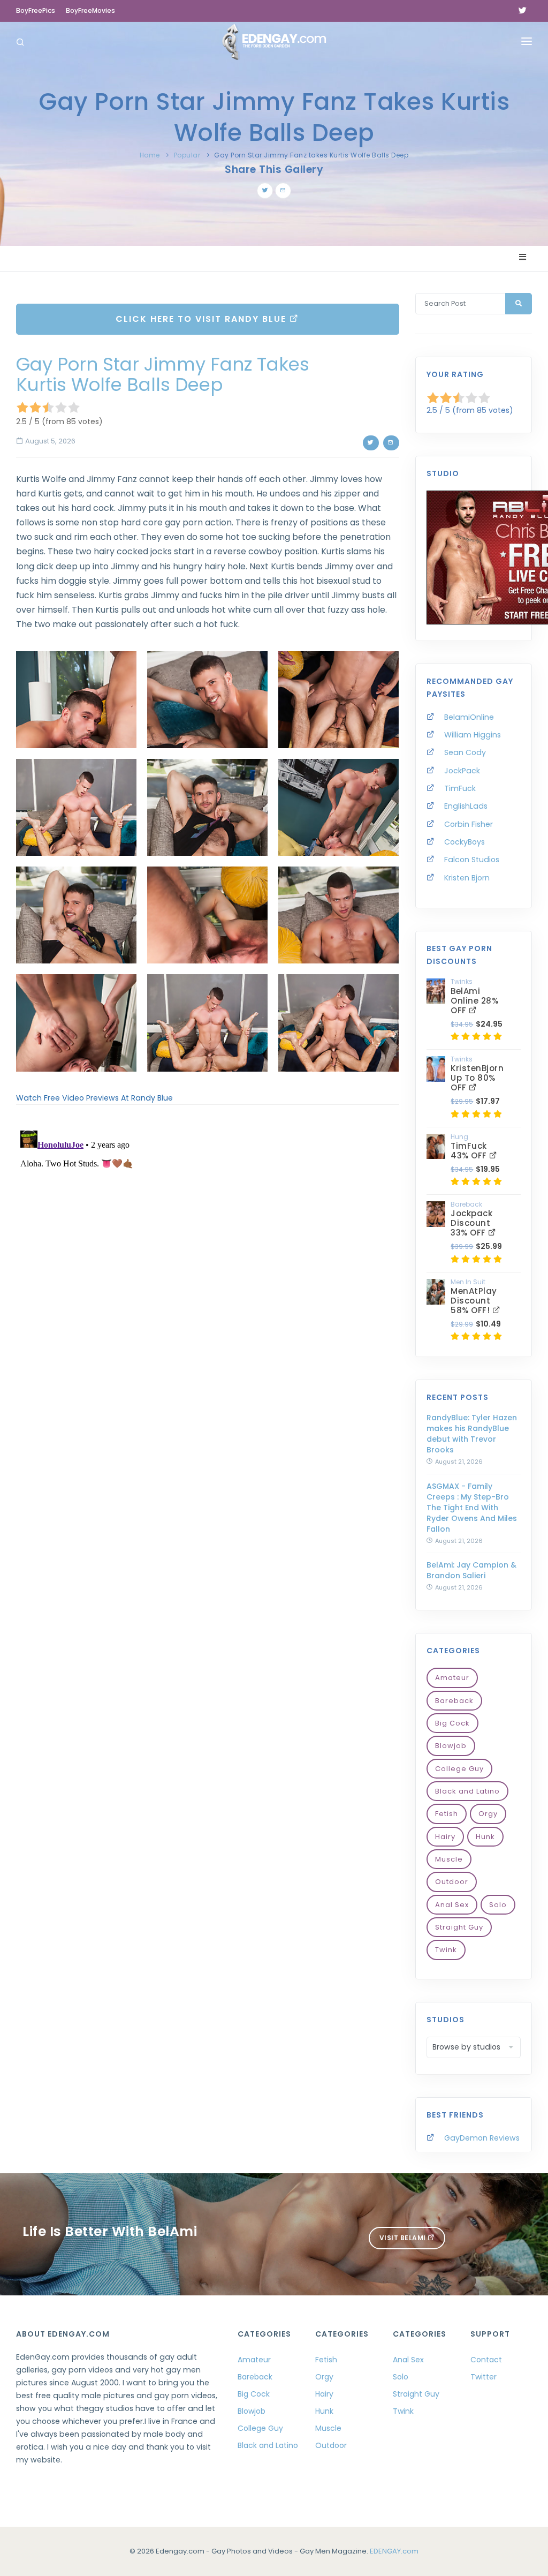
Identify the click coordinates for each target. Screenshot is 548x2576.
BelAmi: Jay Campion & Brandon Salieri (471, 1570)
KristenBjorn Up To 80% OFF (477, 1078)
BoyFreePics (36, 10)
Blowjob (451, 1746)
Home (150, 155)
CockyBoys (465, 842)
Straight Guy (459, 1927)
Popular (187, 155)
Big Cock (452, 1723)
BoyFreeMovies (90, 10)
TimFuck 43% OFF (470, 1151)
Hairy (445, 1837)
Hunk (485, 1837)
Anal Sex (452, 1905)
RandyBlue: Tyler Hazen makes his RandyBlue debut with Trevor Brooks (472, 1434)
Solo (498, 1905)
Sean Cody (465, 752)
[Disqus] (208, 1260)
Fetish (447, 1814)
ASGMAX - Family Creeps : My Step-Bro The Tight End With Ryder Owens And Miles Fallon (472, 1508)
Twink (446, 1950)
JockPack (462, 771)
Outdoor (452, 1882)
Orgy (488, 1814)
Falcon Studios (472, 860)
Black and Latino (467, 1791)
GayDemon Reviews (482, 2138)
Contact (486, 2360)
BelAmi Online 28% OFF (474, 1001)
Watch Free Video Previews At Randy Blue (94, 1098)
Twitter (484, 2377)
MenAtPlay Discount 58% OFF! (474, 1301)
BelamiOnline (469, 717)
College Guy (459, 1769)
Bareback (454, 1701)
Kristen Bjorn (467, 878)
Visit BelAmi (404, 2238)
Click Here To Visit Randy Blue (203, 319)
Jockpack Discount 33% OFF (471, 1223)
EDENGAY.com (394, 2551)
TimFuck (460, 788)
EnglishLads (466, 806)
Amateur (452, 1678)
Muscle (449, 1859)
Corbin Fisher (469, 824)
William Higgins (473, 735)
